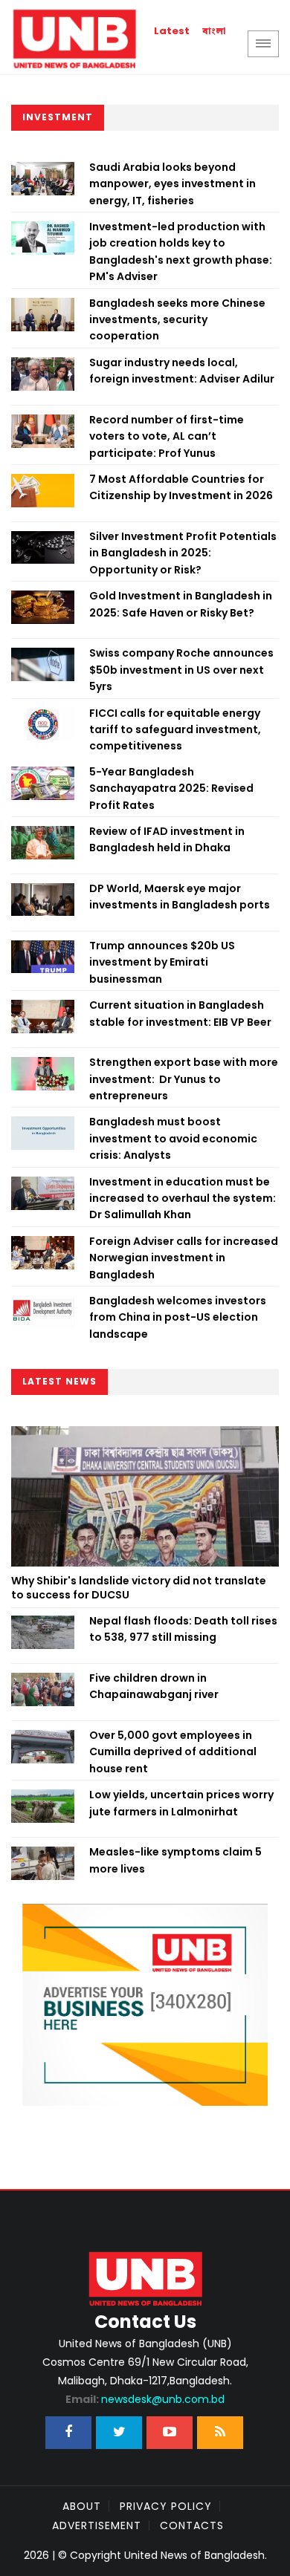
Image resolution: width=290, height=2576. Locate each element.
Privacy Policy (166, 2506)
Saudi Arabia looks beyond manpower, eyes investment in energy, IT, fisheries (173, 184)
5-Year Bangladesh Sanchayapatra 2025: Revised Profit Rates (171, 788)
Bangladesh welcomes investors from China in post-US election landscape (178, 1317)
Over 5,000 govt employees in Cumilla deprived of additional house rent (173, 1752)
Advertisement (97, 2525)
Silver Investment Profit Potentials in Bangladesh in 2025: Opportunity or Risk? (183, 553)
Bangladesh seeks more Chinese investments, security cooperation (177, 320)
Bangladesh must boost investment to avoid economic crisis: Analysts (173, 1138)
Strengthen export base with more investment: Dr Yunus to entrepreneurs (184, 1079)
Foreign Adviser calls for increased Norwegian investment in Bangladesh (184, 1258)
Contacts (192, 2525)
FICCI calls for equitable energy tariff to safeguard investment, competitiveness (175, 730)
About (82, 2506)
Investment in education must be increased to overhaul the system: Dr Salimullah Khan (183, 1198)
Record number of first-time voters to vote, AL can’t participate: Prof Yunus (167, 436)
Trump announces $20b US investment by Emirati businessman (162, 962)
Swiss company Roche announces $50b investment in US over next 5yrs (181, 670)
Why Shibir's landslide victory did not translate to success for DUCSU (139, 1588)
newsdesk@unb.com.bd (145, 2399)
